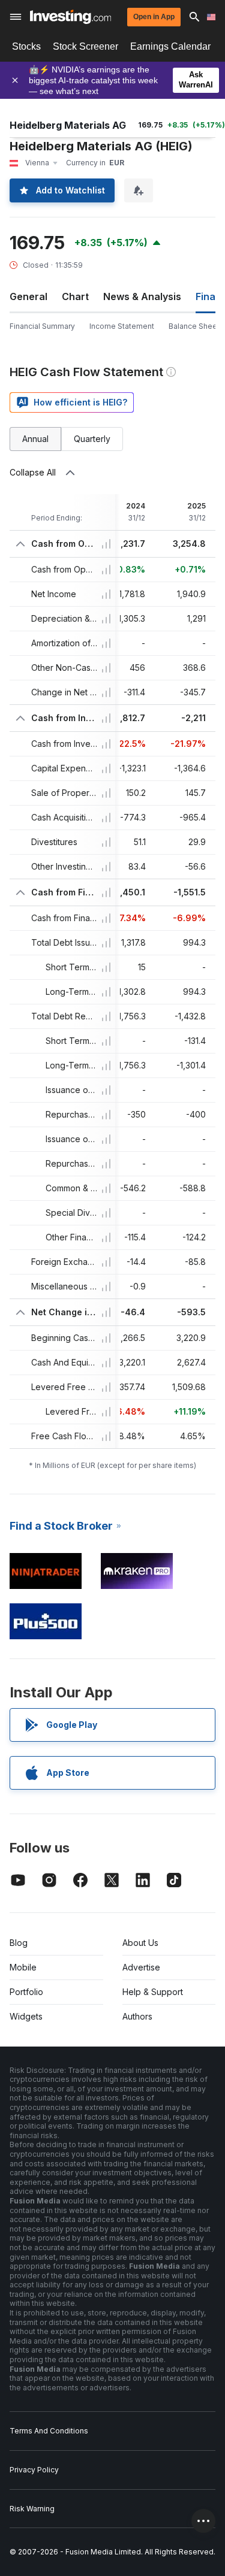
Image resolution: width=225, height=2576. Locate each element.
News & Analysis (142, 296)
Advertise (141, 1967)
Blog (19, 1943)
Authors (137, 2016)
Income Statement (122, 326)
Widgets (26, 2016)
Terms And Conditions (49, 2431)
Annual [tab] (35, 439)
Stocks (26, 46)
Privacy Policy (34, 2470)
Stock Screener (85, 46)
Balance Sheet (194, 326)
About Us (140, 1943)
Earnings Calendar (170, 46)
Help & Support (153, 1992)
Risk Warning (32, 2509)
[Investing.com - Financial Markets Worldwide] (70, 17)
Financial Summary (42, 326)
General (28, 296)
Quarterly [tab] (92, 439)
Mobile (23, 1967)
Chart (75, 296)
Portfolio (26, 1992)
